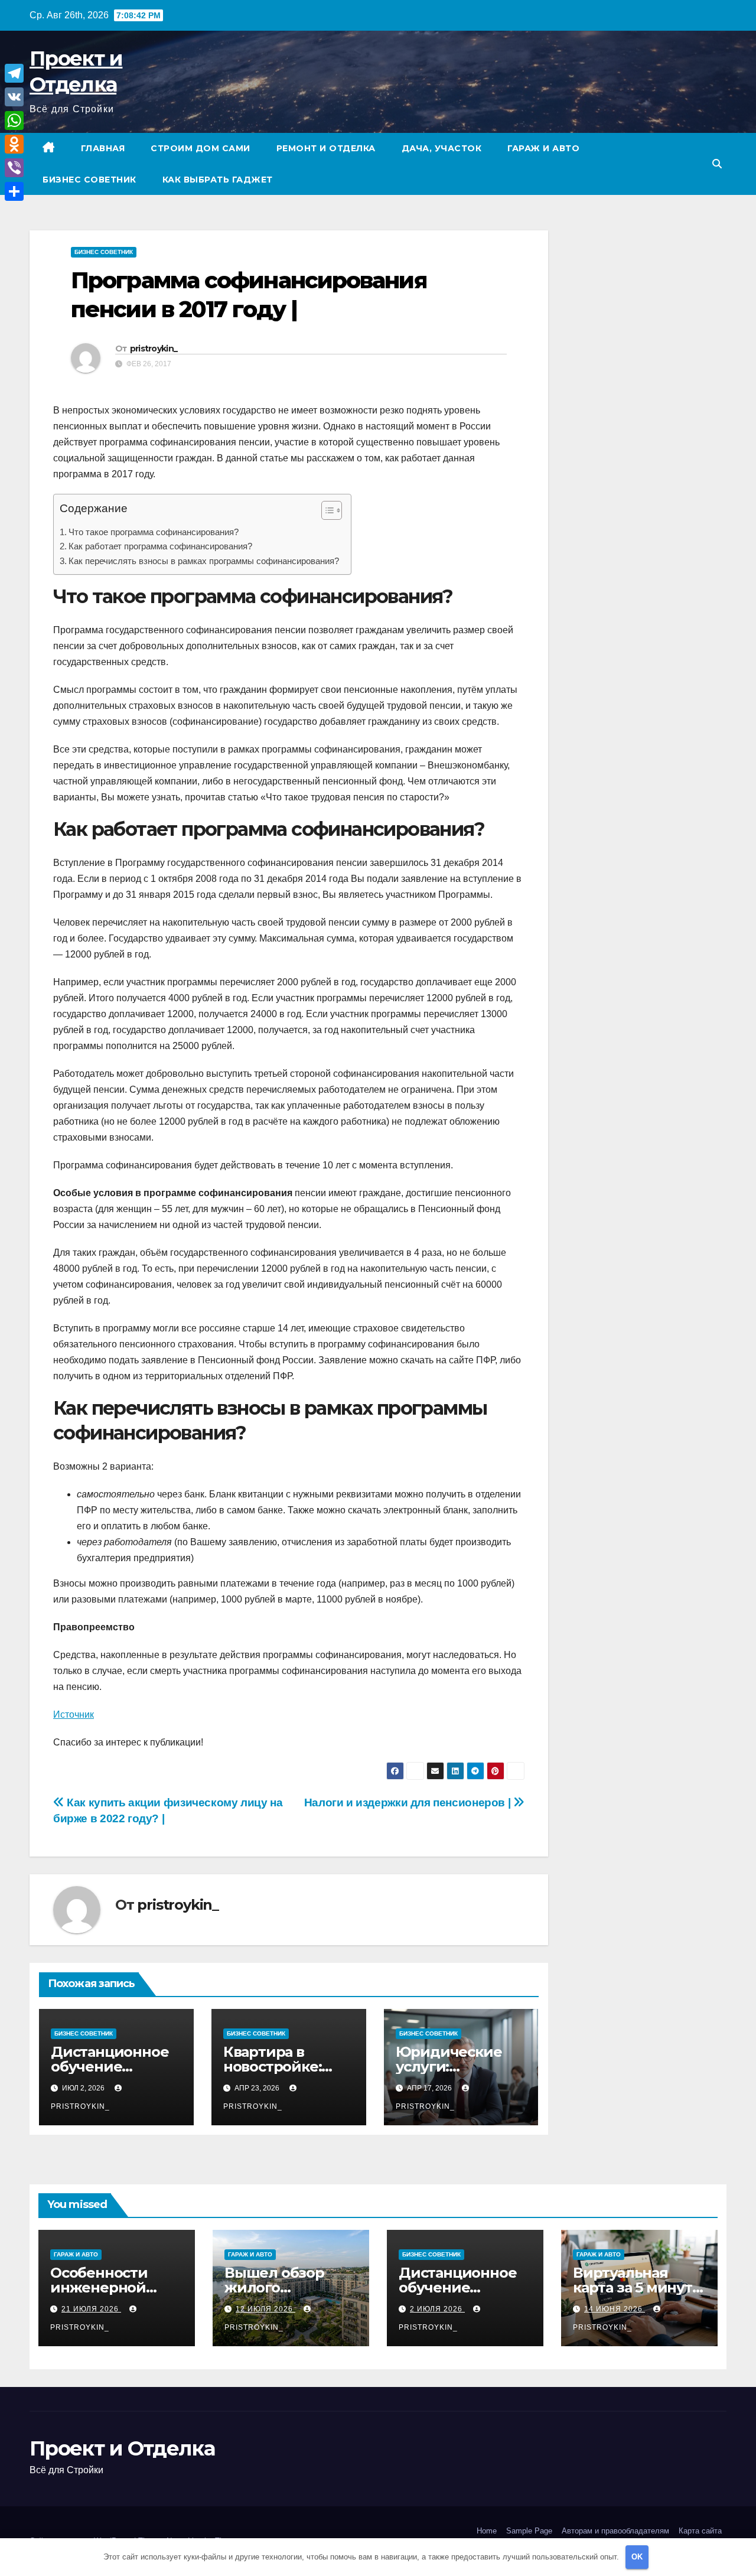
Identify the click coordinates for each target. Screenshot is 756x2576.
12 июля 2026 (265, 2309)
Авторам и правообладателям (615, 2531)
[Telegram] (14, 73)
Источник (74, 1714)
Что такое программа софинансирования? (154, 532)
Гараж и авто (543, 148)
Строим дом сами (201, 148)
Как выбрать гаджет (218, 180)
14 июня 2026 (615, 2309)
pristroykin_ (154, 349)
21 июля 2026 (91, 2309)
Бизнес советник (89, 180)
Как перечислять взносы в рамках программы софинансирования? (204, 561)
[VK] (14, 97)
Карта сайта (700, 2531)
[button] (717, 164)
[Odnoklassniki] (14, 144)
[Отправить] (14, 191)
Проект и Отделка (122, 2448)
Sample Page (529, 2531)
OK (637, 2557)
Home (487, 2531)
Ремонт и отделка (326, 148)
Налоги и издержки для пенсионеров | (409, 1802)
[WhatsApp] (14, 121)
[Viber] (14, 168)
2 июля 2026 (437, 2309)
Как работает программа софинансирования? (160, 546)
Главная (103, 148)
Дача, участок (442, 148)
